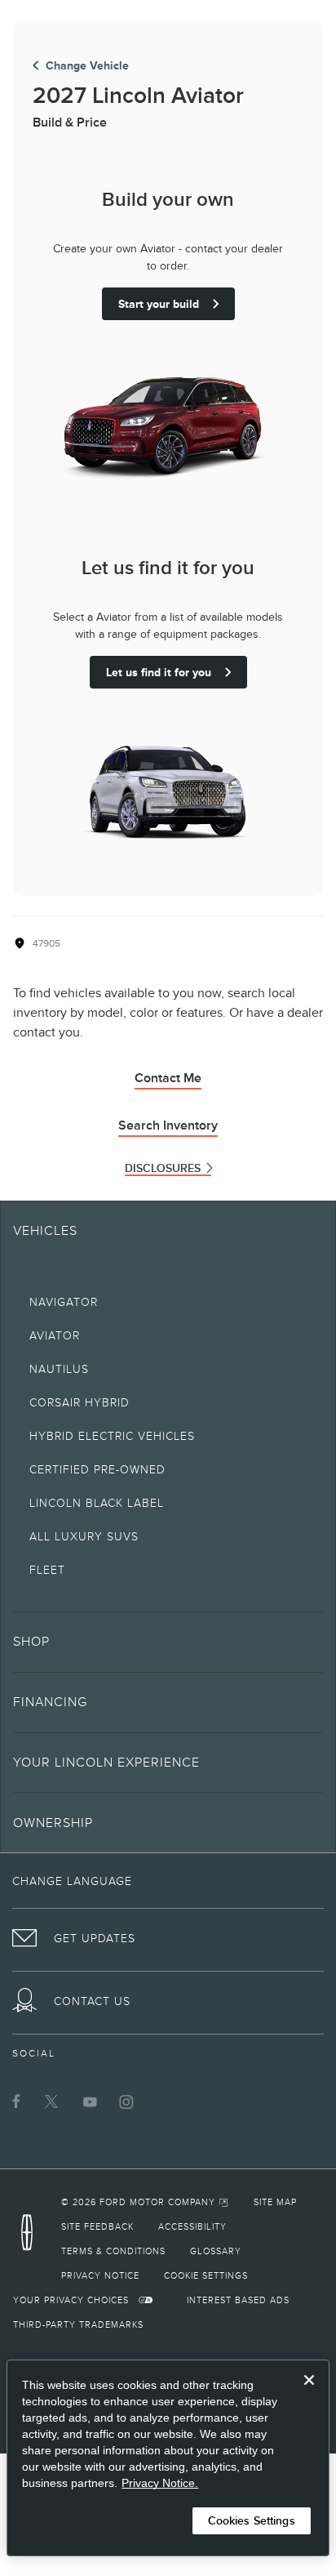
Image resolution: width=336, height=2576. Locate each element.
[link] (145, 2202)
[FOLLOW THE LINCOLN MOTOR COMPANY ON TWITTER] (53, 2101)
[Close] (309, 2393)
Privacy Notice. (160, 2483)
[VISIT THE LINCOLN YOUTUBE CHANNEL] (90, 2101)
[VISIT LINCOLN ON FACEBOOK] (16, 2101)
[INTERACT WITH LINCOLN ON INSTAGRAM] (126, 2101)
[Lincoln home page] (31, 2237)
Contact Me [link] (168, 1078)
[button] (168, 1642)
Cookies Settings (252, 2520)
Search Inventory (168, 1125)
